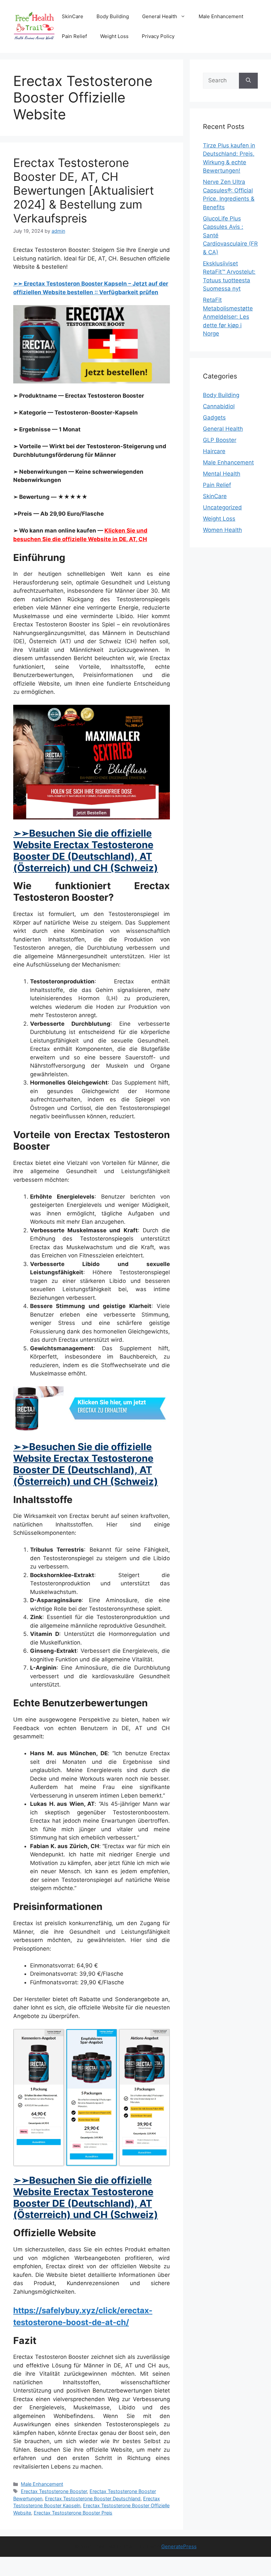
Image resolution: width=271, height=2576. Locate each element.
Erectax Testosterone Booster (54, 2491)
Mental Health (222, 474)
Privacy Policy (158, 36)
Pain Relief (74, 36)
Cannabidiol (219, 406)
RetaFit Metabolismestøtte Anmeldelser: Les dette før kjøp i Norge (228, 317)
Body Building (113, 16)
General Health (160, 16)
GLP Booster (220, 440)
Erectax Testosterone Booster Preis (73, 2513)
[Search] (248, 81)
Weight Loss (114, 36)
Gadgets (214, 417)
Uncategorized (222, 507)
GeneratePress (179, 2546)
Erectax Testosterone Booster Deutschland (93, 2498)
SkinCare (73, 16)
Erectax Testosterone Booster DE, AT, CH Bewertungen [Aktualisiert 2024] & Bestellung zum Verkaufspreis (84, 190)
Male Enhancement (221, 16)
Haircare (214, 451)
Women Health (222, 530)
